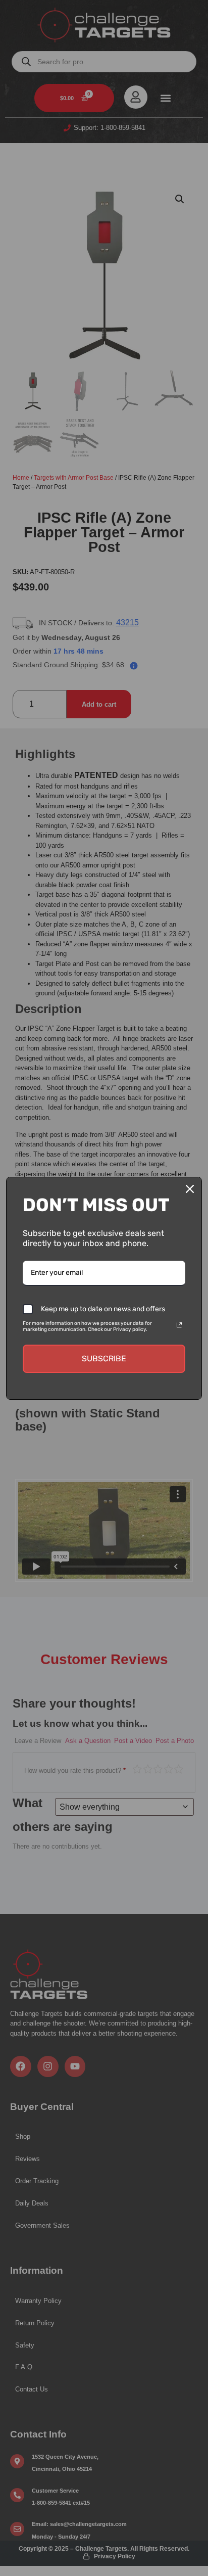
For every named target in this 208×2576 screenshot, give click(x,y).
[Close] (190, 1189)
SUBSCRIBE (104, 1359)
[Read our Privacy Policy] (179, 1325)
